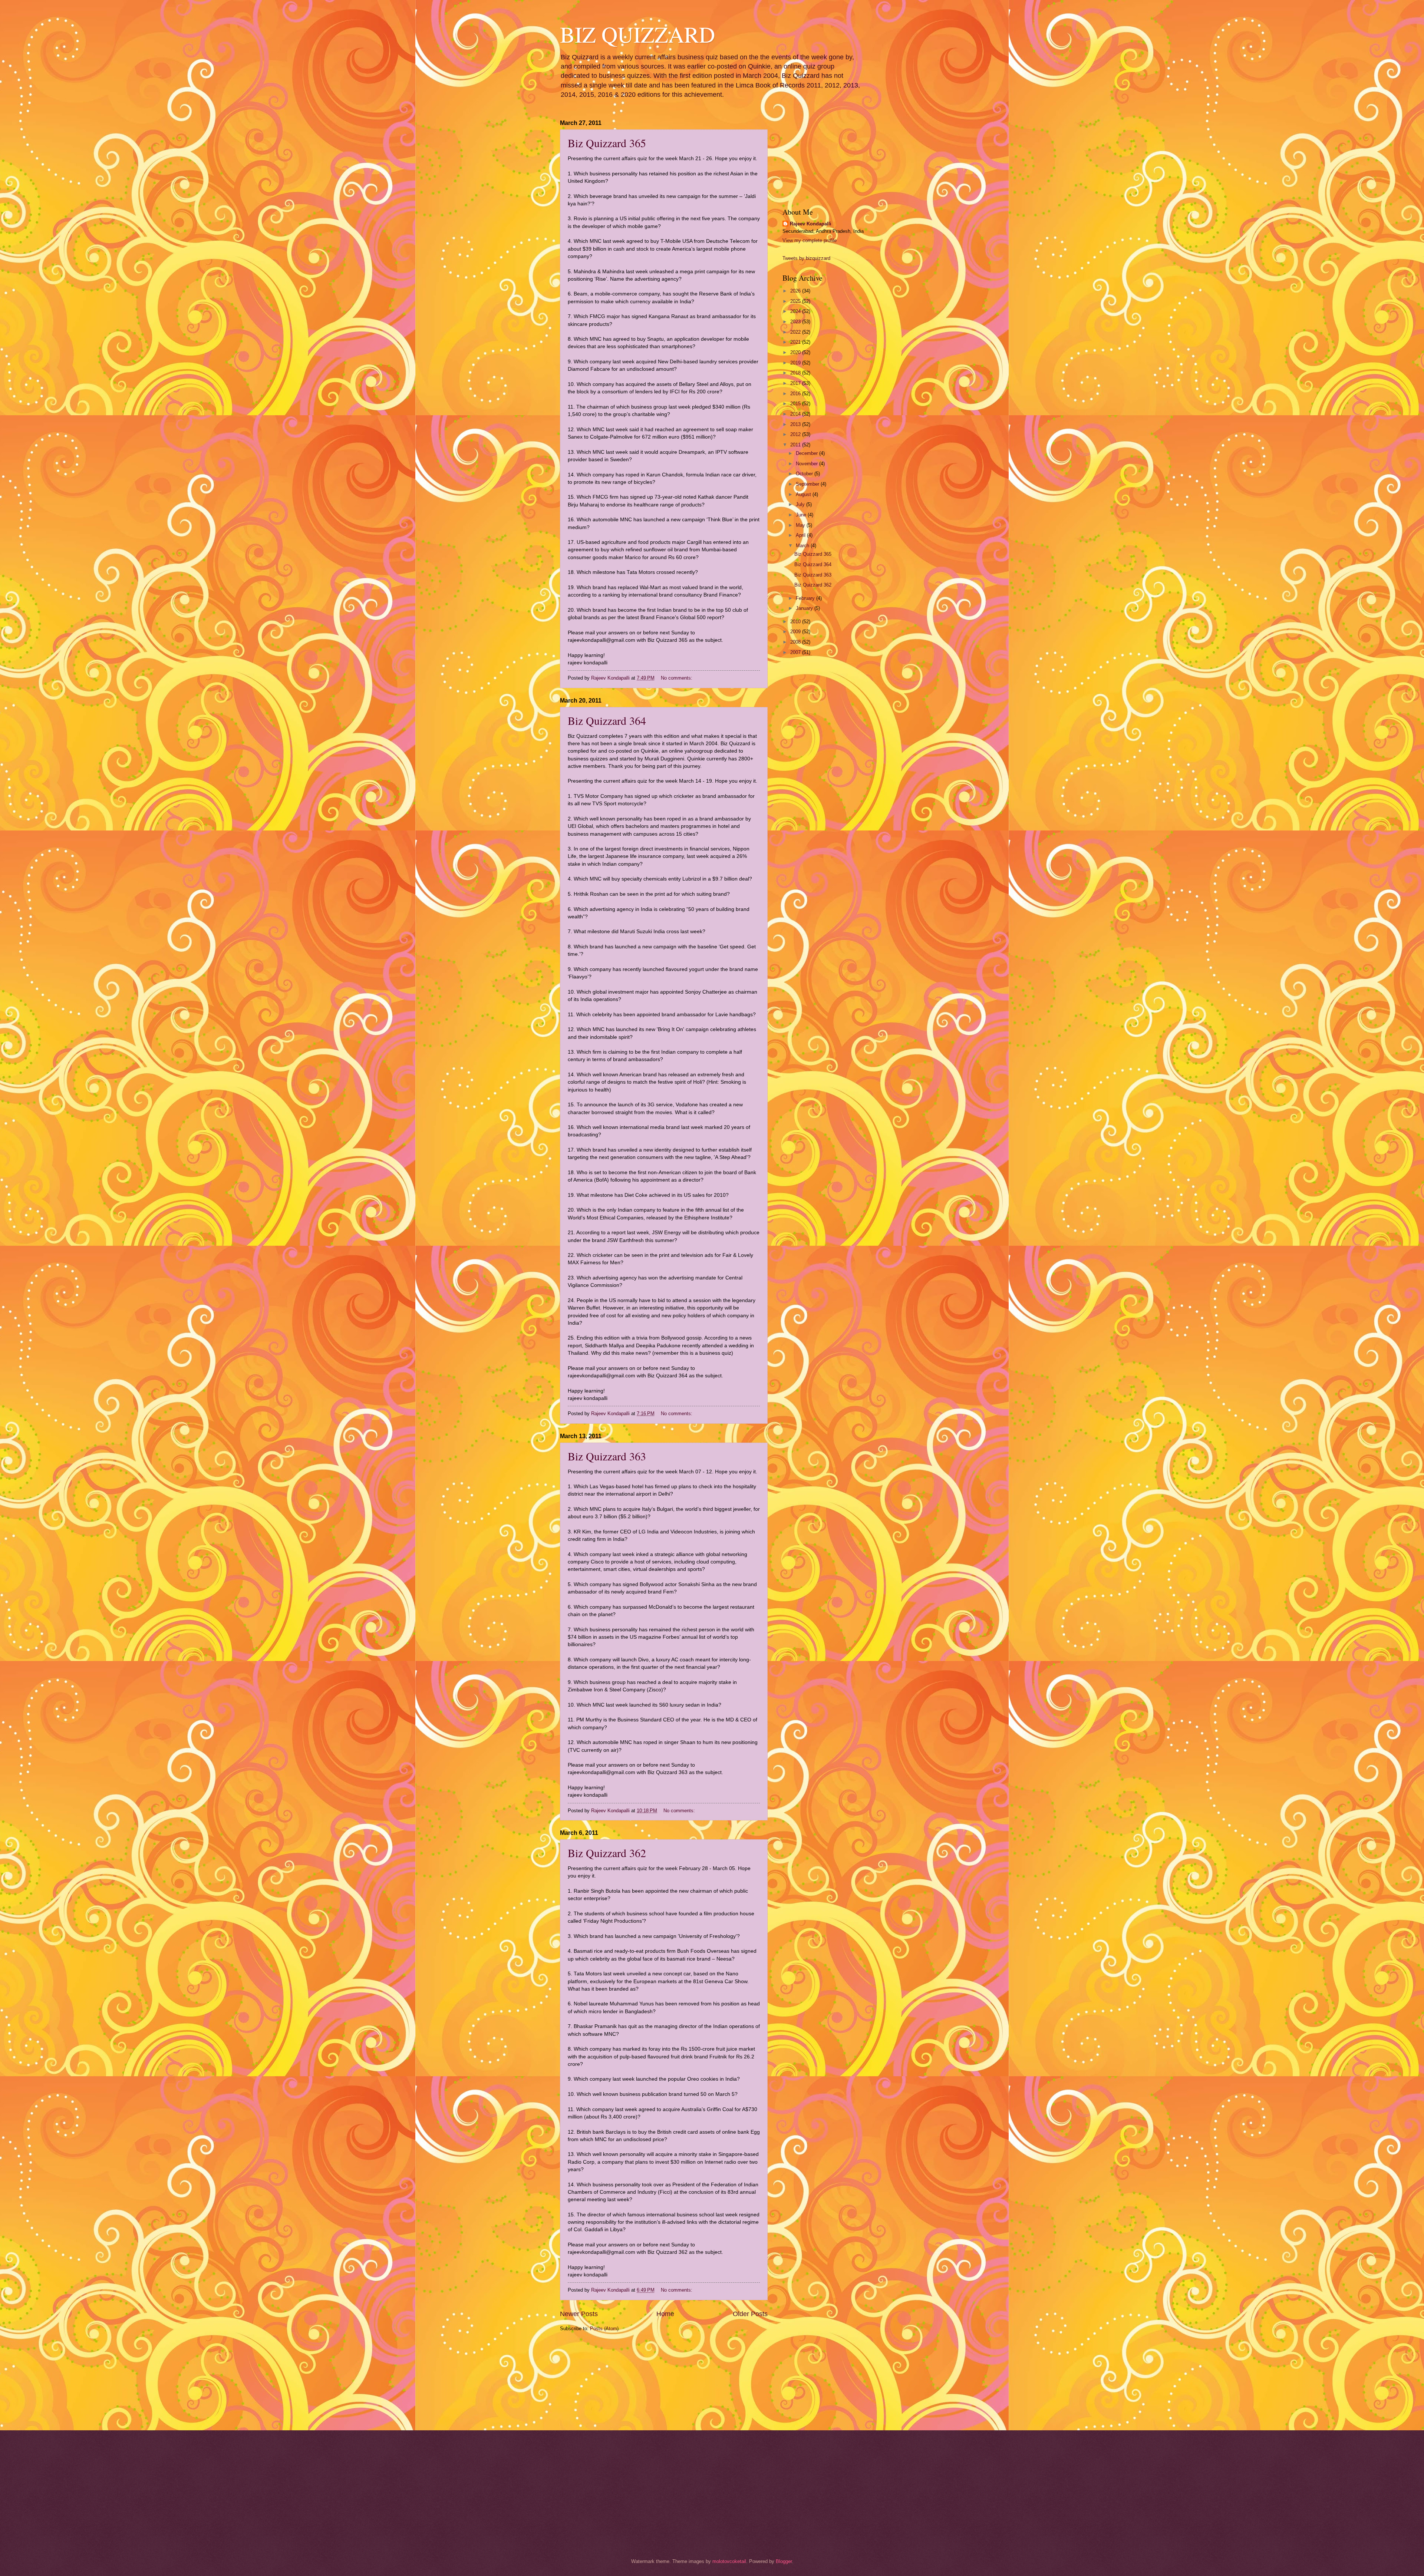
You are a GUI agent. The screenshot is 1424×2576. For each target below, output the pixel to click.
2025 (796, 301)
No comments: (677, 678)
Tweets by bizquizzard (806, 258)
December (807, 453)
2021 (796, 342)
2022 (796, 332)
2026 (796, 291)
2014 (796, 414)
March (803, 546)
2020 (796, 352)
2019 (796, 363)
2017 (796, 383)
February (806, 598)
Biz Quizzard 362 (607, 1853)
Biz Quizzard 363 (607, 1456)
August (804, 494)
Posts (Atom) (604, 2329)
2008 (796, 642)
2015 (796, 404)
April (801, 535)
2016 (796, 394)
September (808, 484)
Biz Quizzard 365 (607, 143)
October (805, 474)
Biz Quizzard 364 (607, 720)
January (805, 608)
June (802, 515)
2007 (796, 652)
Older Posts (750, 2314)
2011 (796, 445)
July (801, 504)
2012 (796, 434)
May (801, 525)
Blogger (784, 2561)
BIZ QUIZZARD (637, 34)
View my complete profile (810, 240)
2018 (796, 373)
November (807, 464)
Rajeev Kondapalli (811, 224)
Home (665, 2314)
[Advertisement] (597, 2380)
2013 (796, 424)
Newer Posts (579, 2314)
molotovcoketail (729, 2561)
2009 (796, 632)
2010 (796, 622)
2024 (796, 311)
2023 (796, 322)
